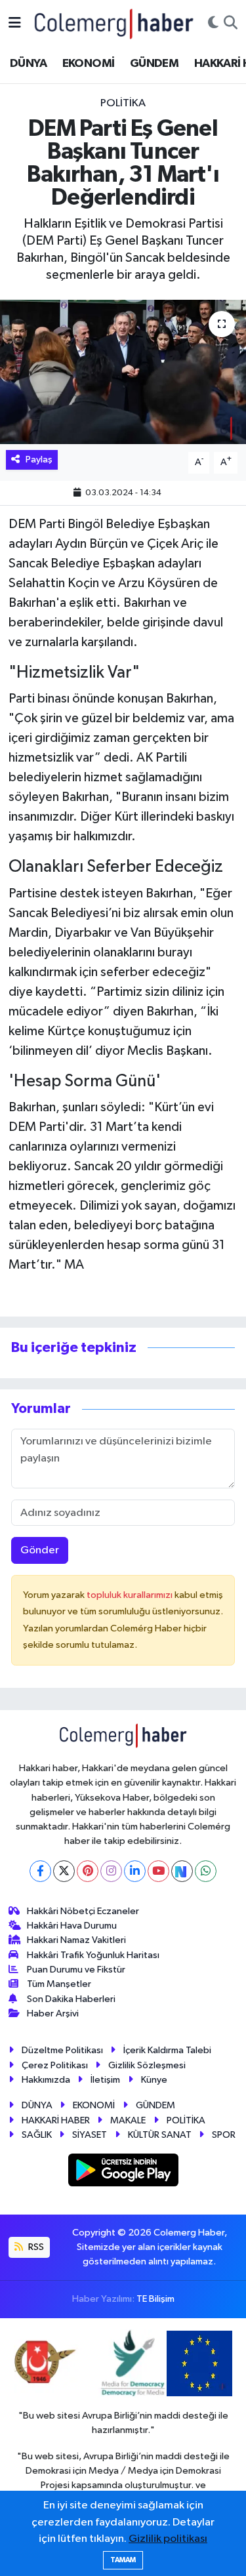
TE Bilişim (155, 2299)
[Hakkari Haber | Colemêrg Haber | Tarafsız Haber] (114, 23)
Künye (154, 2080)
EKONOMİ (89, 64)
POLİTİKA (123, 103)
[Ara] (231, 24)
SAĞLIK (37, 2135)
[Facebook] (40, 1871)
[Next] (182, 1871)
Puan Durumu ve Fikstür (76, 1970)
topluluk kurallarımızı (131, 1595)
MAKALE (128, 2120)
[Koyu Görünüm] (213, 24)
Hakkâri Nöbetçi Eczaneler (83, 1911)
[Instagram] (111, 1871)
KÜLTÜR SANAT (160, 2135)
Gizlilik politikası (168, 2539)
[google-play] (123, 2172)
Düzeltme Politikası (62, 2050)
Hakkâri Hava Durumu (72, 1926)
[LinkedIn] (135, 1871)
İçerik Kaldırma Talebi (167, 2050)
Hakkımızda (46, 2080)
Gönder (40, 1550)
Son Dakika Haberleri (71, 1999)
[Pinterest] (88, 1871)
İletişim (105, 2080)
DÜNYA (28, 64)
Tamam (123, 2560)
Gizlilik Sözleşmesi (147, 2065)
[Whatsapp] (206, 1871)
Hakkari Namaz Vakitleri (76, 1940)
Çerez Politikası (55, 2065)
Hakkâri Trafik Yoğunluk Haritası (93, 1955)
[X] (64, 1871)
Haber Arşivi (53, 2014)
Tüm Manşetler (59, 1984)
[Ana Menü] (15, 23)
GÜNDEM (154, 64)
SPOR (224, 2135)
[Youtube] (158, 1871)
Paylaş (39, 460)
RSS (35, 2247)
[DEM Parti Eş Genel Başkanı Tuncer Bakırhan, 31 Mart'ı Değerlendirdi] (123, 372)
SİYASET (90, 2135)
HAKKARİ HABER (56, 2120)
